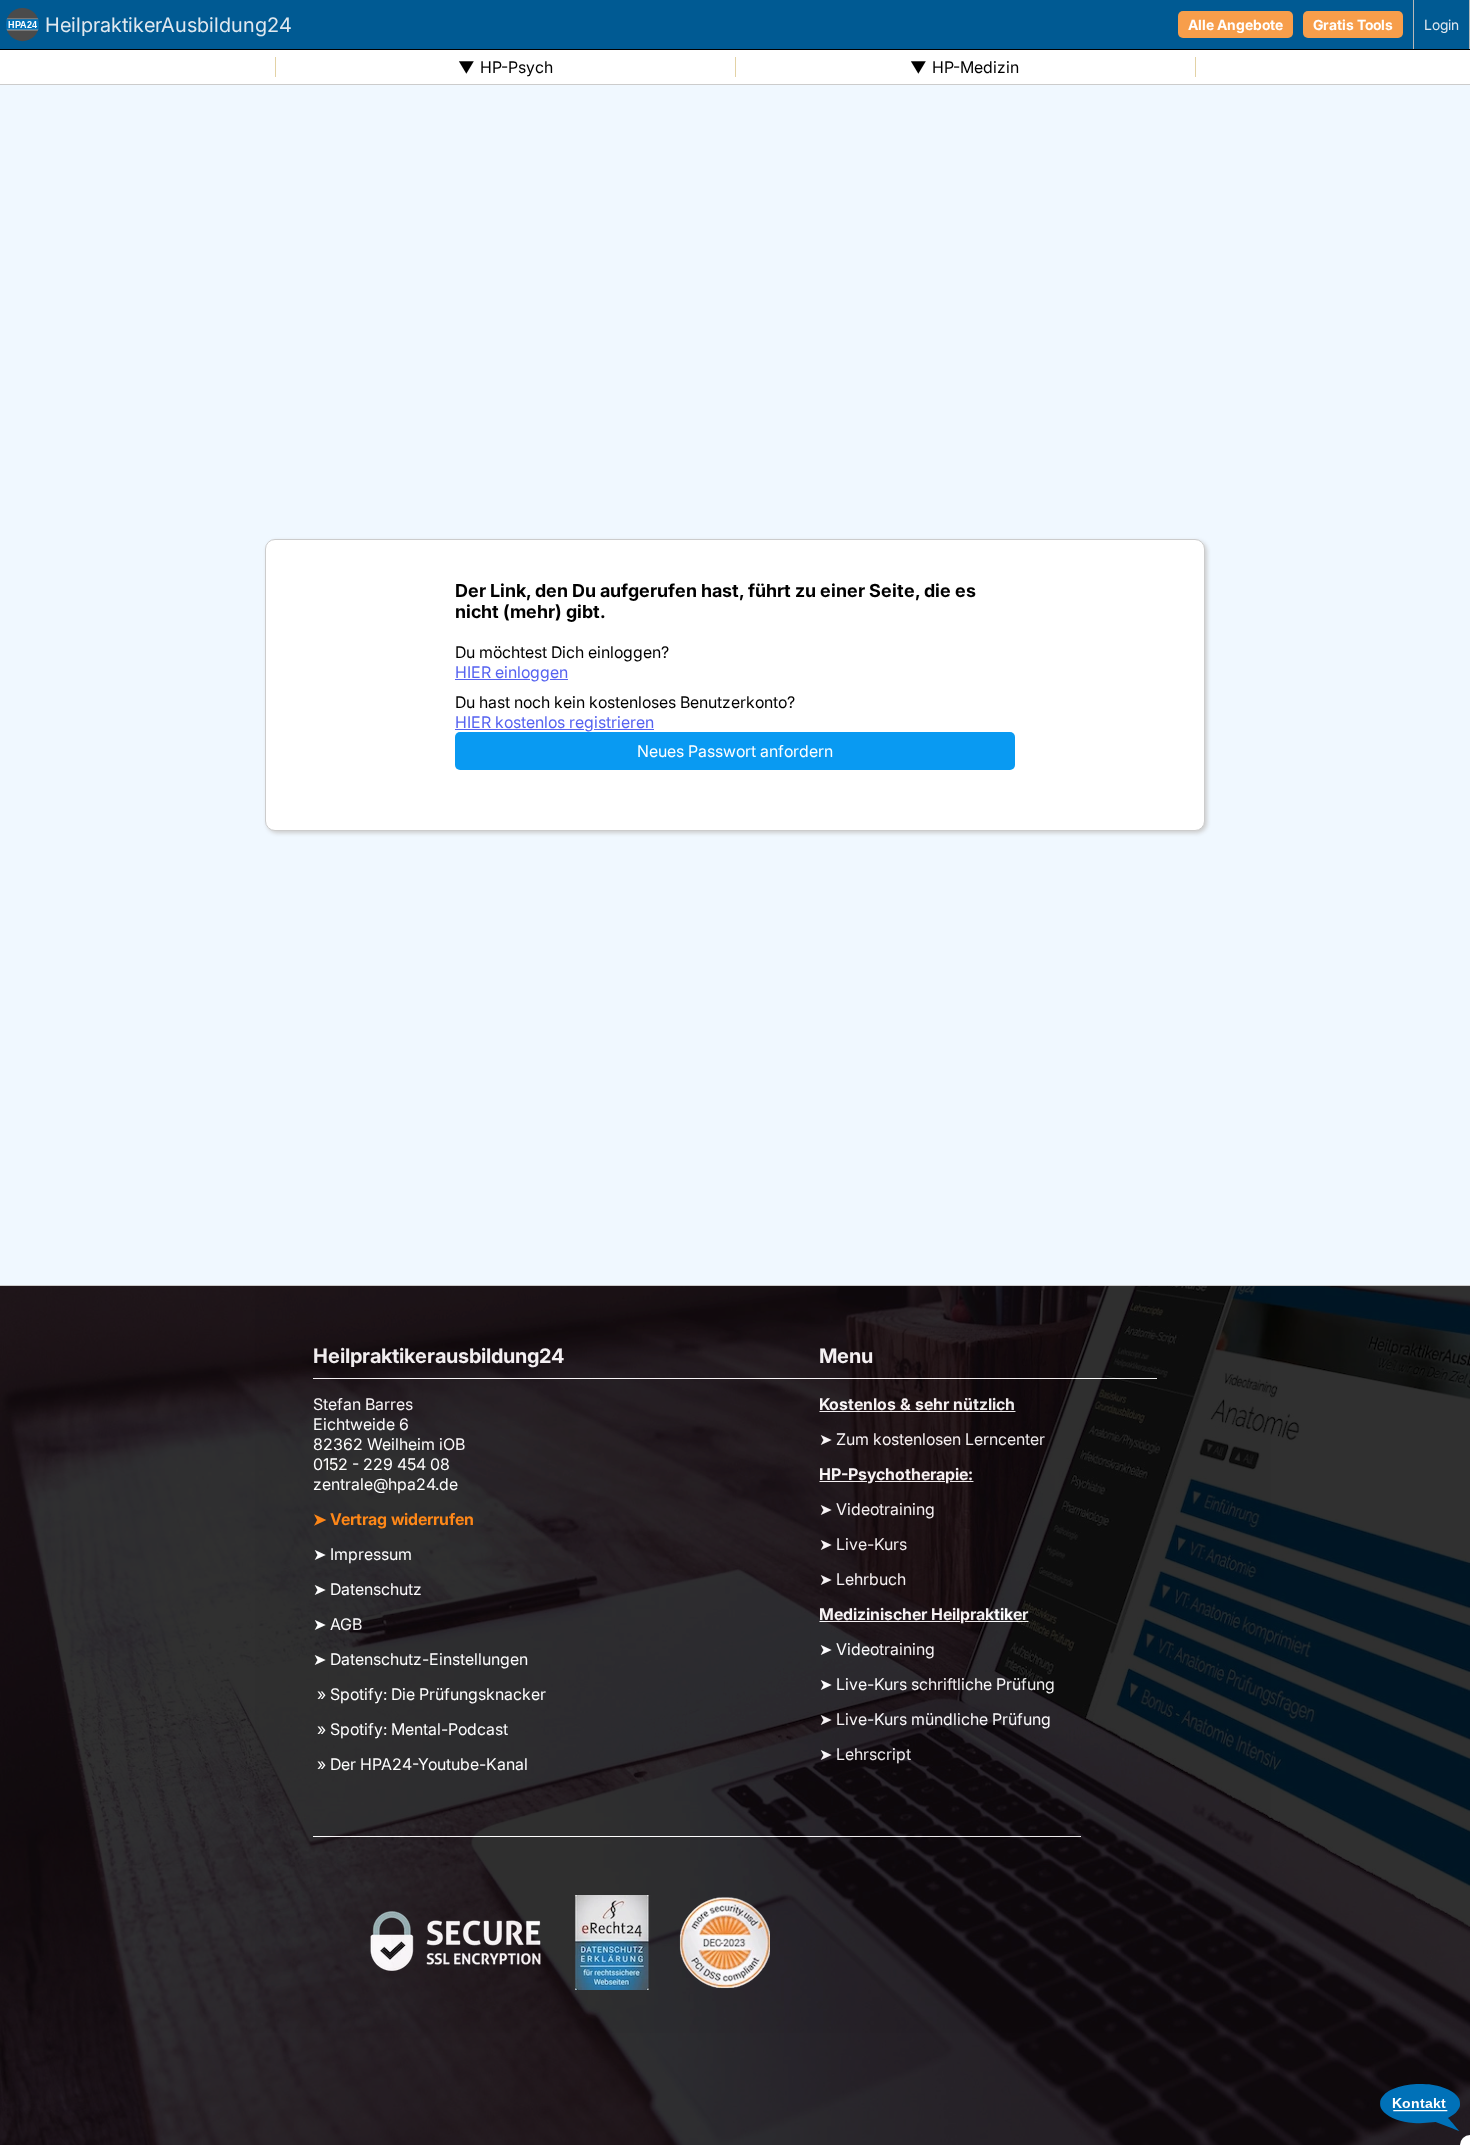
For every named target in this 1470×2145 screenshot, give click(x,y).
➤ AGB (337, 1624)
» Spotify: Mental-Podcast (410, 1729)
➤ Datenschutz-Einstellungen (420, 1659)
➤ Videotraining (877, 1509)
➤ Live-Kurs (863, 1544)
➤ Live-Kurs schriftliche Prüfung (937, 1684)
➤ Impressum (362, 1554)
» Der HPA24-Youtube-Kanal (420, 1764)
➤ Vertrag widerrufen (393, 1519)
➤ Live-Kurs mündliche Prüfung (935, 1719)
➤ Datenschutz (367, 1589)
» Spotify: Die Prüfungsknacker (429, 1694)
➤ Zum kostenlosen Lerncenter (932, 1439)
